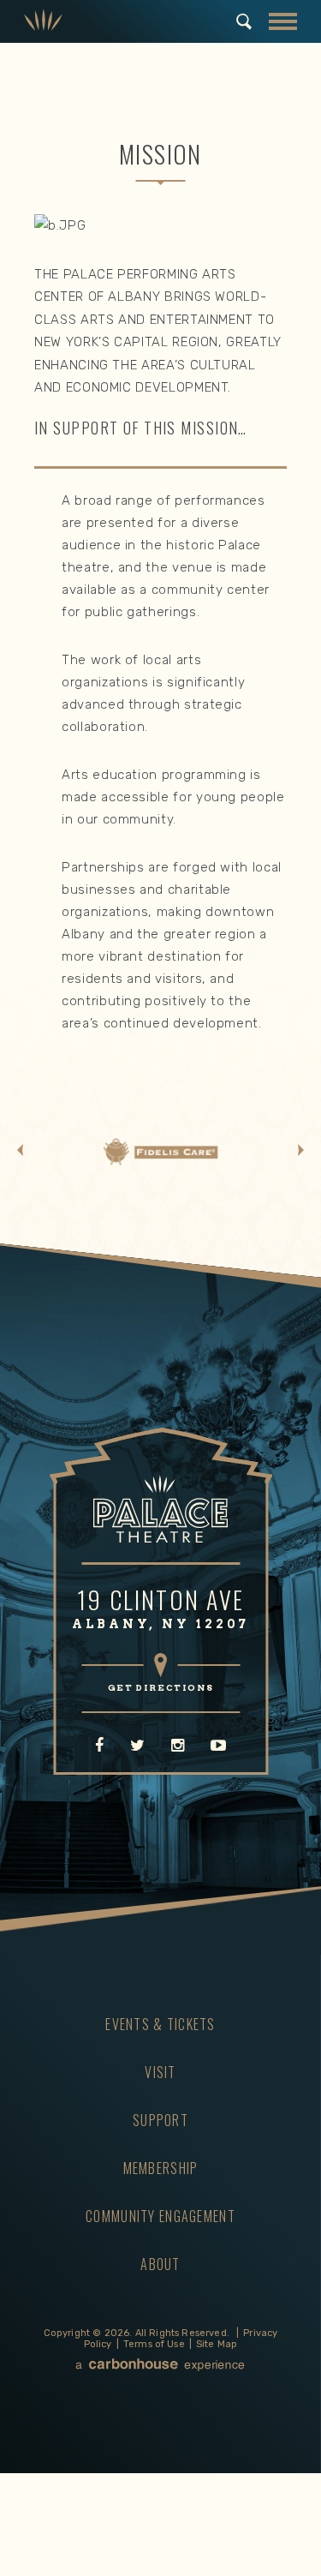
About (160, 2264)
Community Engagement (160, 2216)
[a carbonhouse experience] (161, 2366)
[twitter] (137, 1746)
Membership (161, 2168)
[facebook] (99, 1746)
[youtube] (218, 1746)
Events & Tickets (160, 2024)
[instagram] (178, 1746)
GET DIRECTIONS (160, 1687)
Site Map (217, 2344)
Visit (160, 2072)
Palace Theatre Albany (43, 21)
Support (160, 2120)
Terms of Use (154, 2344)
